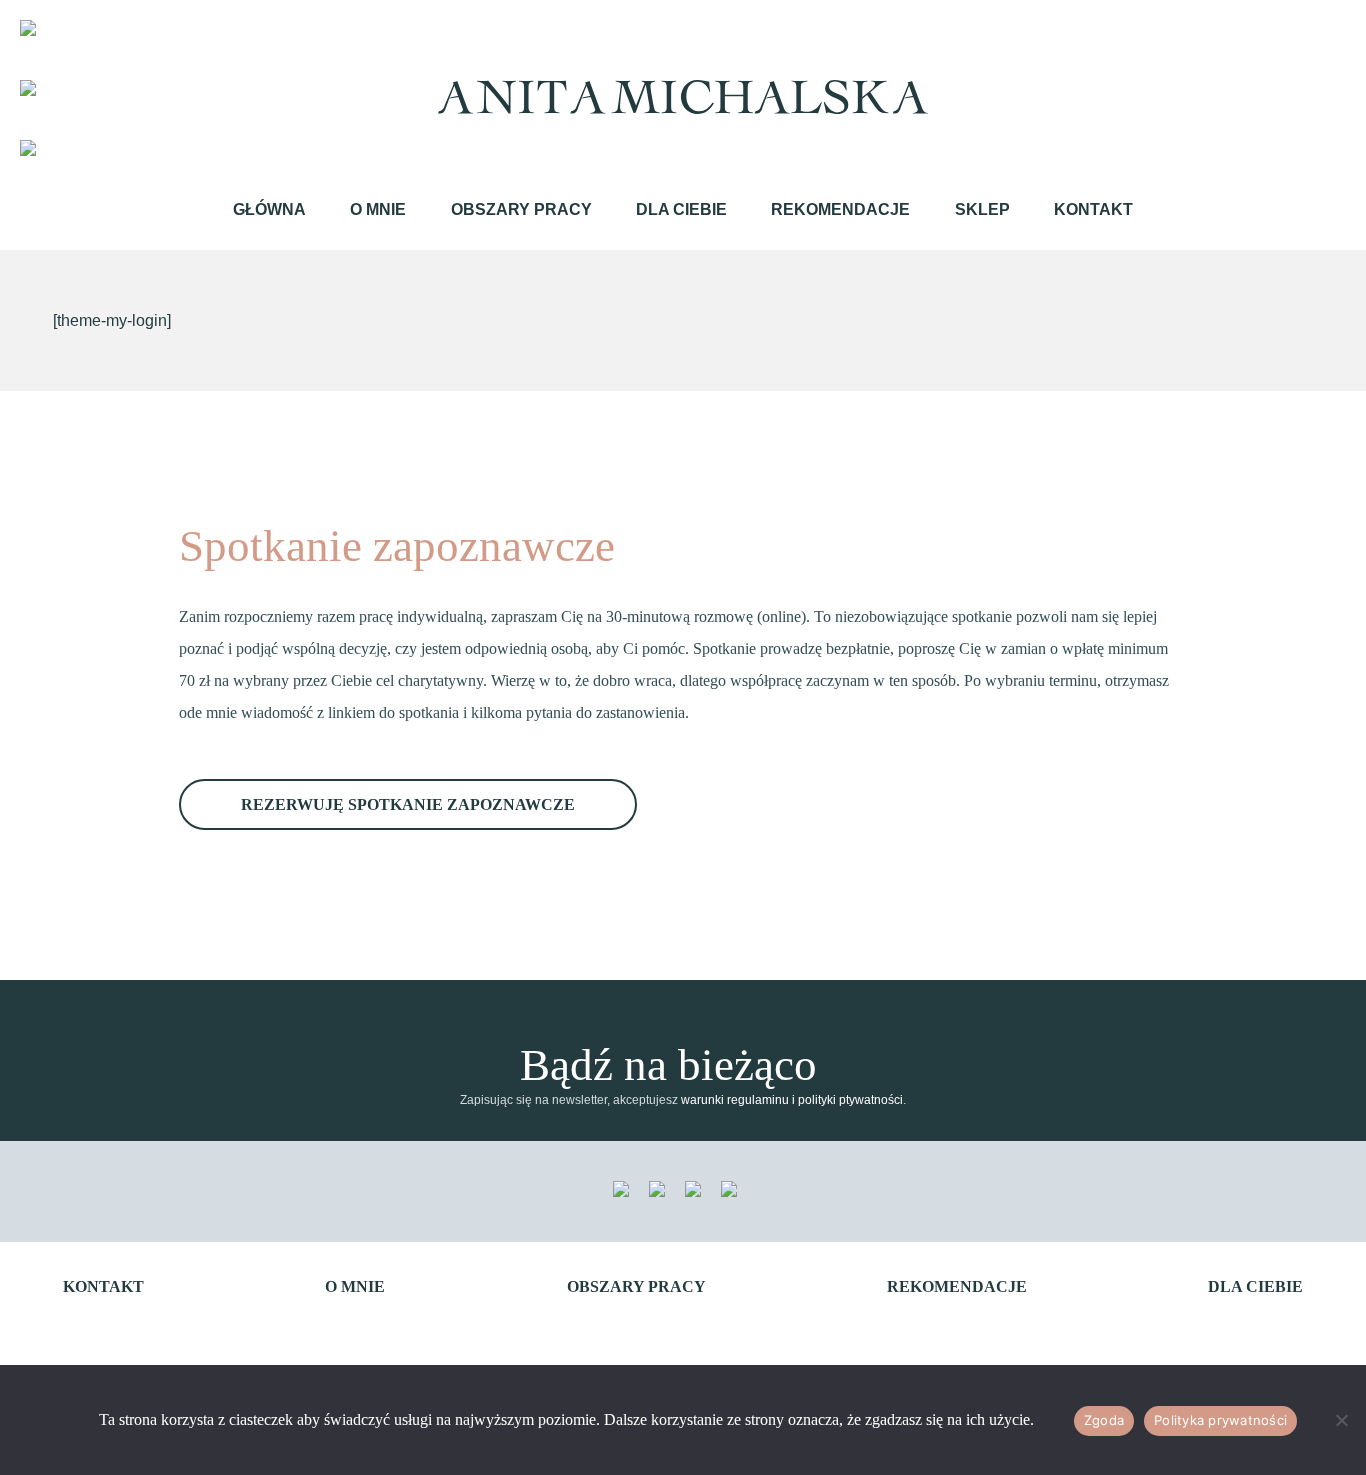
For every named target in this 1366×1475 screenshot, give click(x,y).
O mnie (378, 209)
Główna (269, 209)
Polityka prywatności (1220, 1420)
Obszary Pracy (521, 209)
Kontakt (1093, 209)
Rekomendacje (840, 209)
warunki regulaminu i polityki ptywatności (792, 1100)
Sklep (982, 209)
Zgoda (1104, 1420)
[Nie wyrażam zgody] (1341, 1420)
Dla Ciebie (681, 209)
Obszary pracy (636, 1286)
